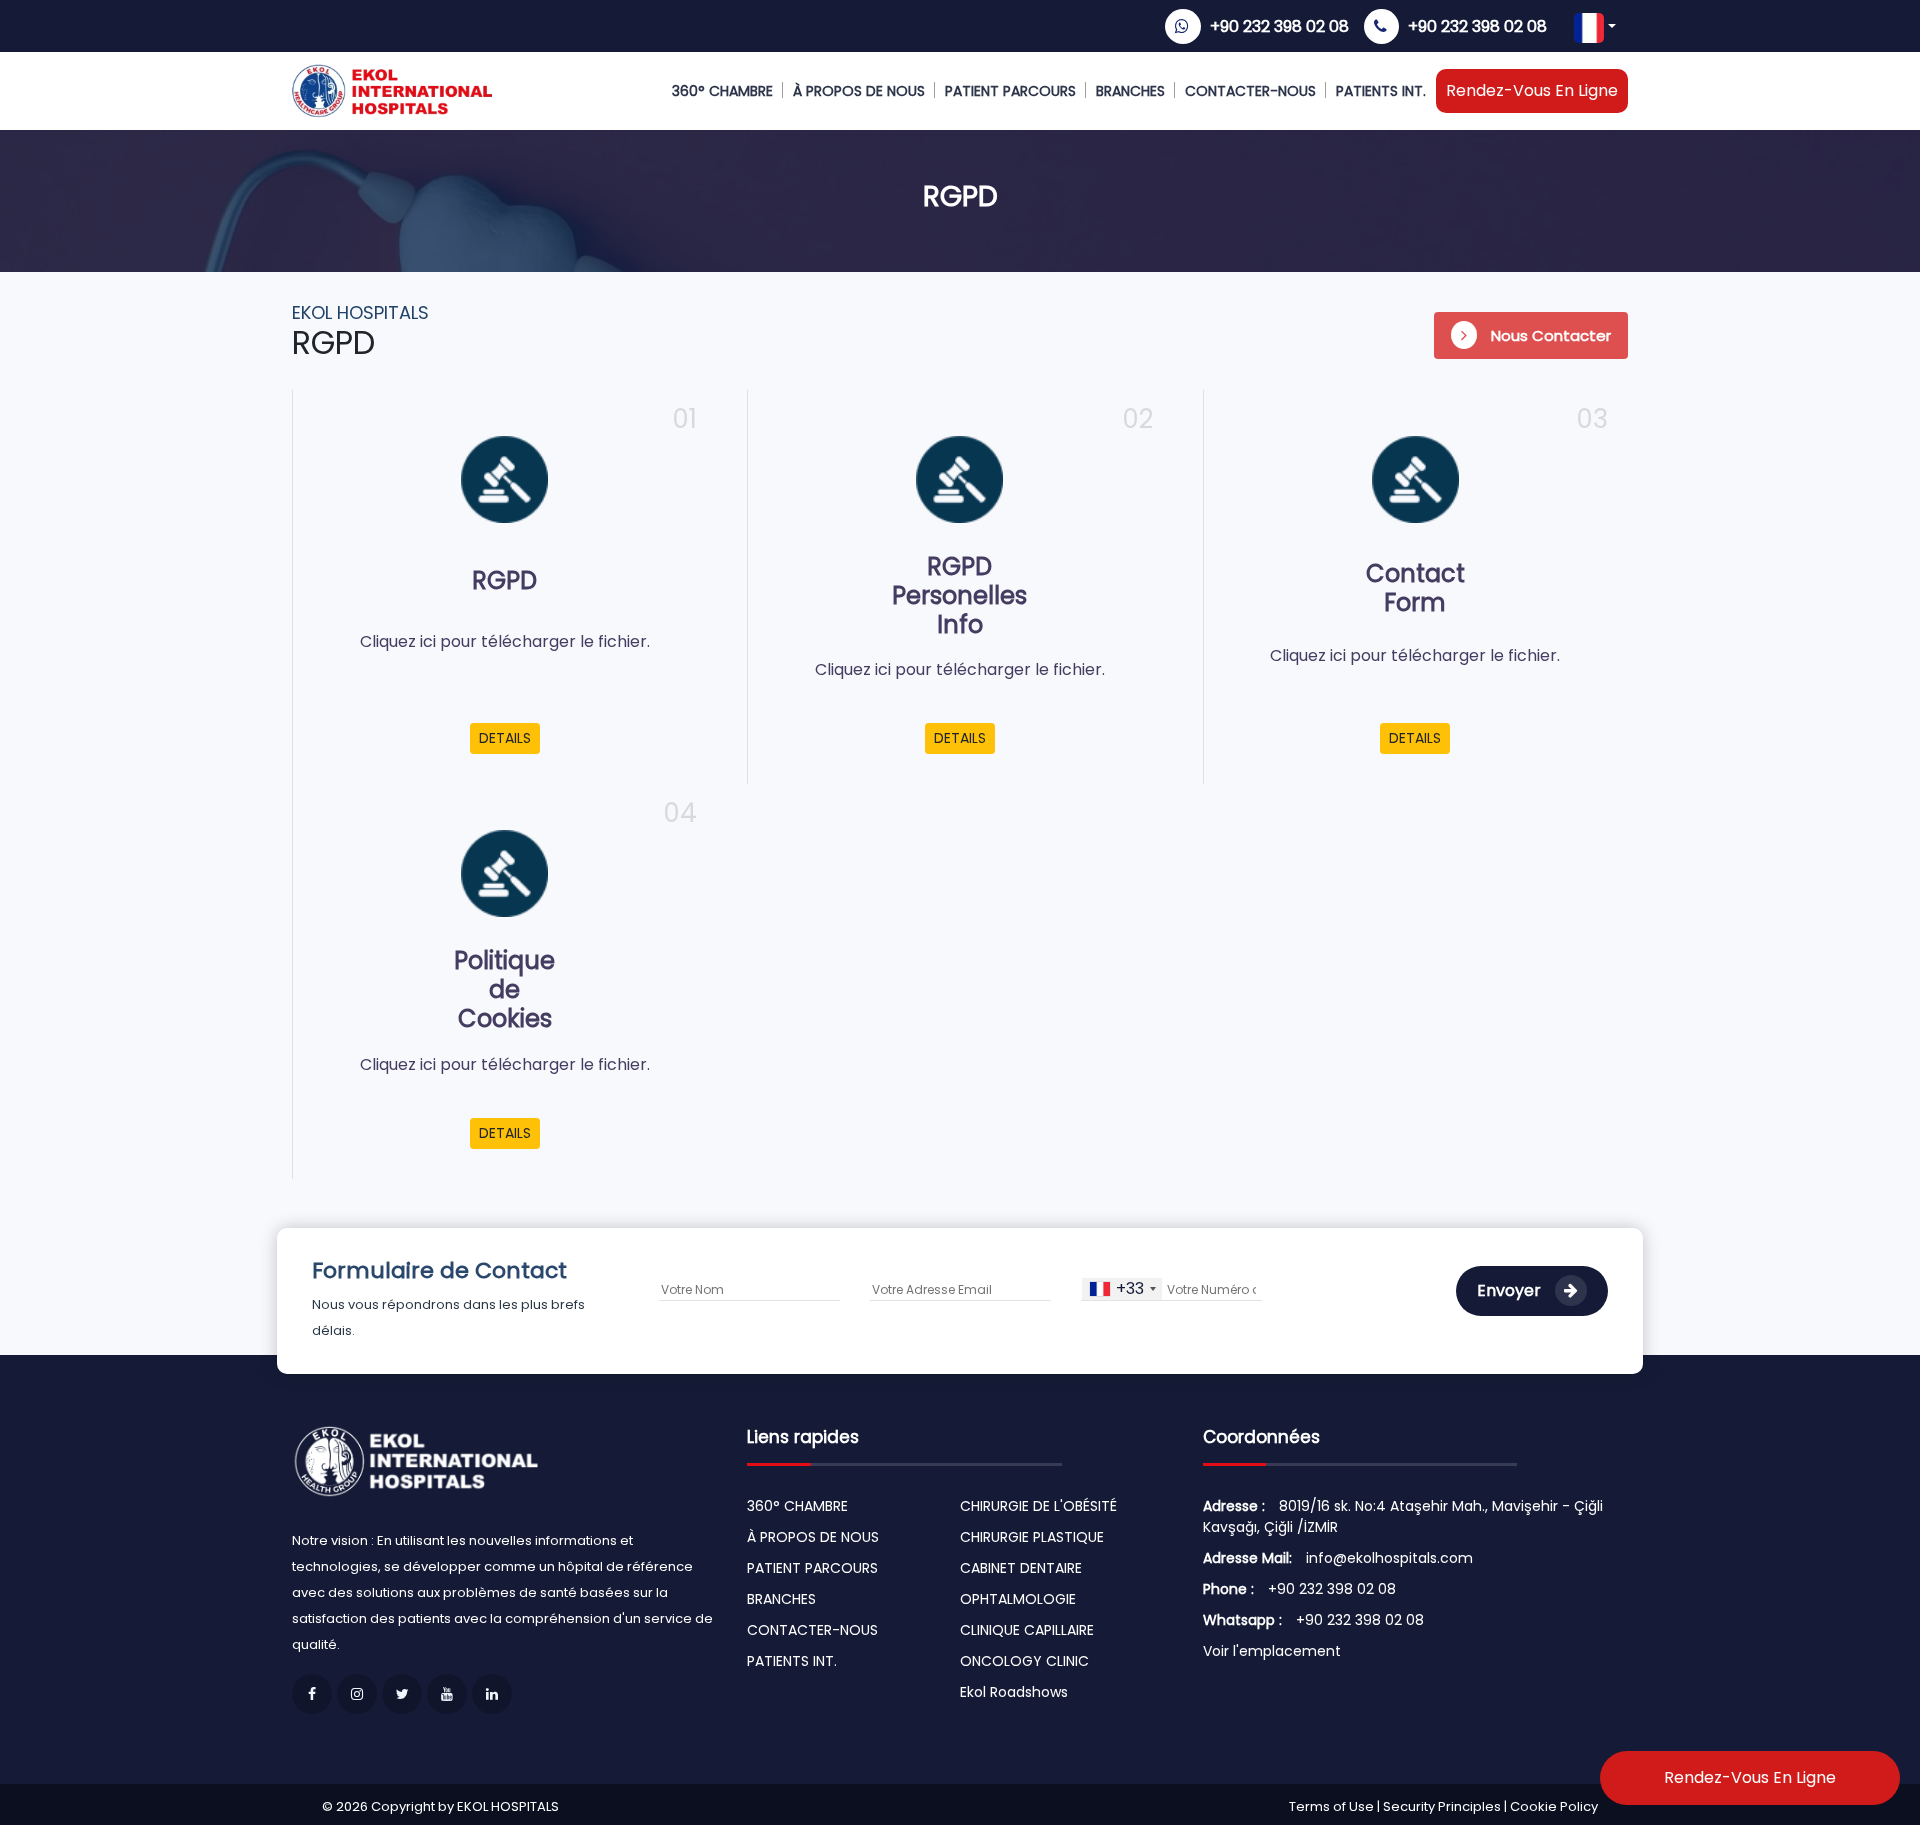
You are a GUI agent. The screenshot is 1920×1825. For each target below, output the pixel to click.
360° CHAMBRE (722, 91)
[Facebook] (312, 1694)
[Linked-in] (492, 1694)
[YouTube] (447, 1694)
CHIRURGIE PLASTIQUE (1032, 1537)
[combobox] (1122, 1289)
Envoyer (1511, 1290)
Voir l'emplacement (1272, 1651)
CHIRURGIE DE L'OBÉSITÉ (1038, 1506)
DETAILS (505, 738)
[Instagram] (357, 1694)
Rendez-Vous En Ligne (1532, 90)
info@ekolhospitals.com (1389, 1558)
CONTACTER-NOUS (1250, 91)
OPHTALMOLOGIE (1018, 1599)
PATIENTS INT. (1381, 91)
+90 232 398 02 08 (1279, 26)
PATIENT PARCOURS (1010, 91)
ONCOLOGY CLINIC (1024, 1661)
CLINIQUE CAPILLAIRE (1027, 1630)
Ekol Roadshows (1014, 1692)
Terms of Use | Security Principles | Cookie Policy (1443, 1806)
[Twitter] (402, 1694)
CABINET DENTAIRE (1021, 1568)
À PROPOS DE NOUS (859, 91)
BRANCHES (1130, 91)
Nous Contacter (1549, 335)
